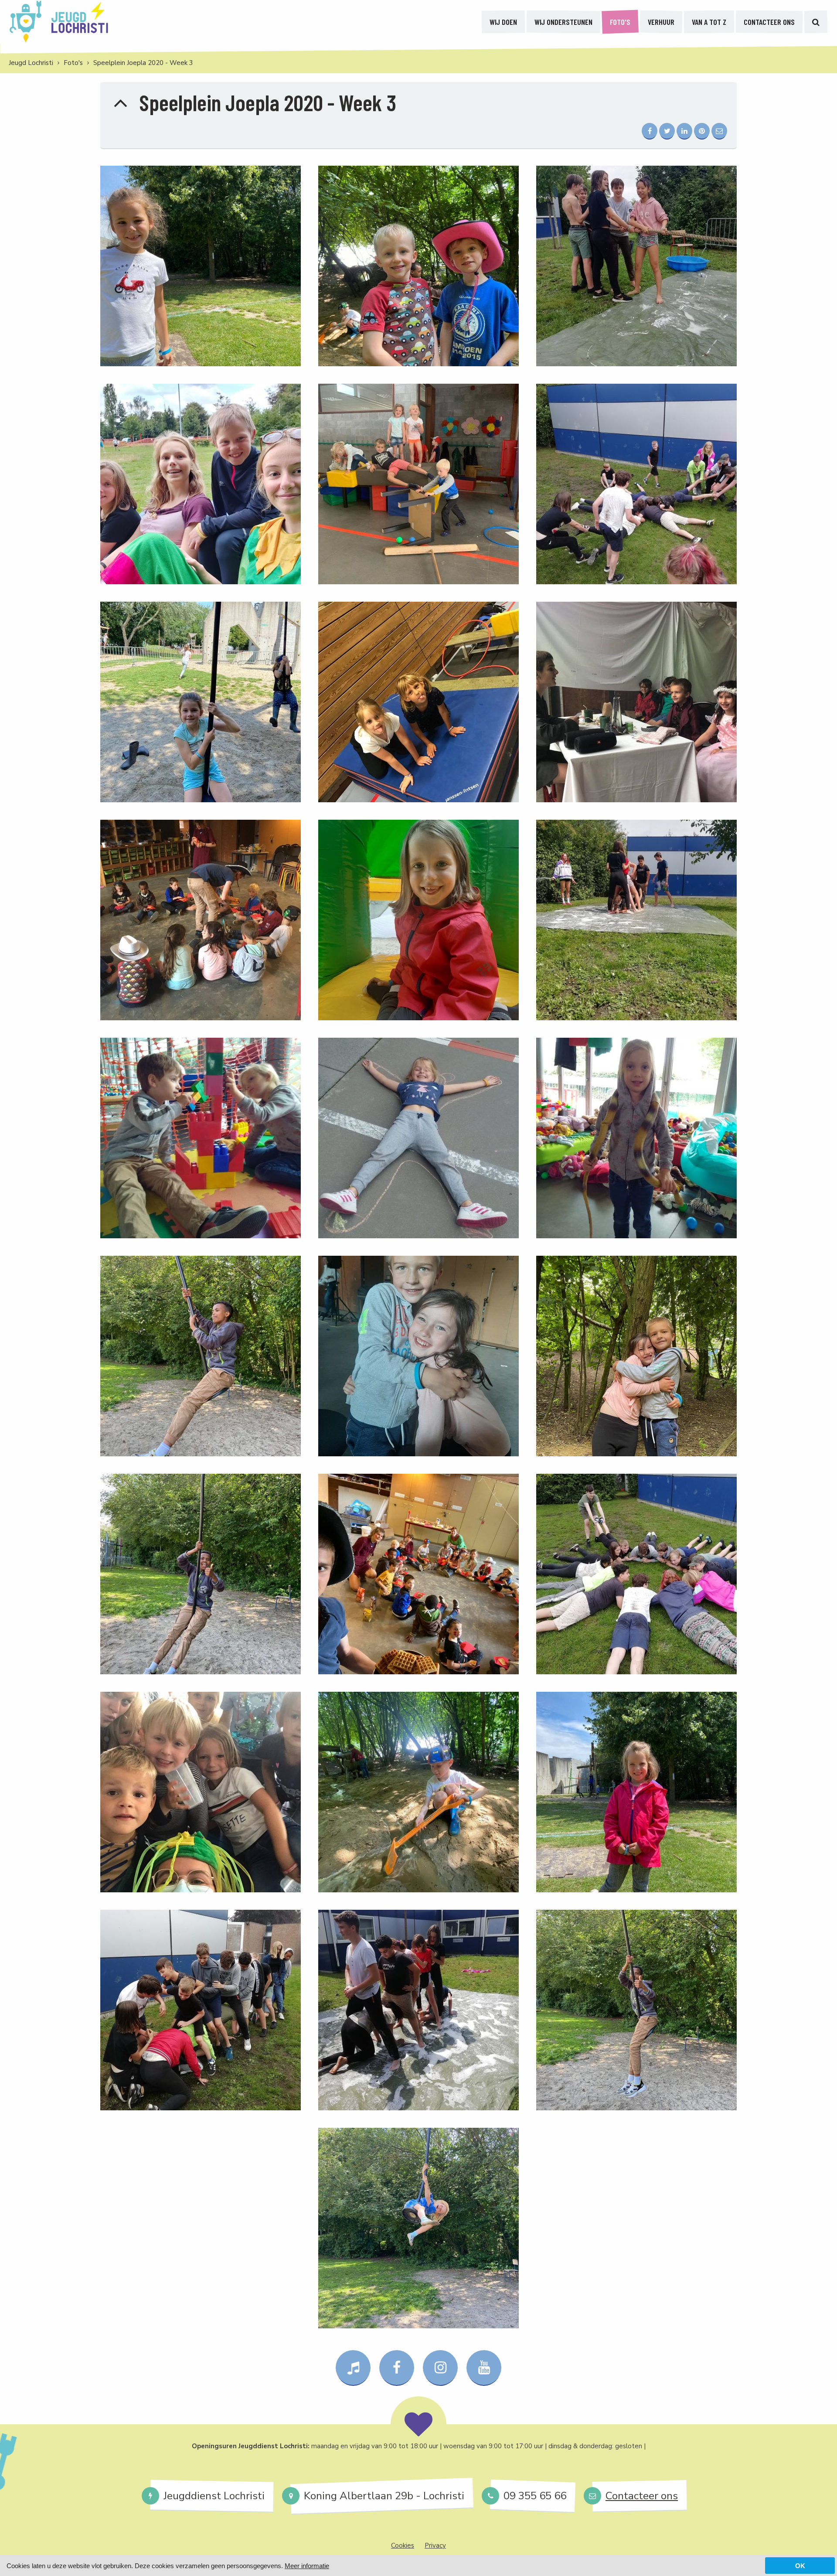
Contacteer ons (769, 22)
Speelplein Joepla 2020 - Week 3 (143, 63)
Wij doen (503, 22)
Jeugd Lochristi (31, 63)
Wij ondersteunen (563, 22)
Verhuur (661, 22)
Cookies (403, 2545)
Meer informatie (307, 2566)
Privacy (435, 2545)
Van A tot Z (709, 22)
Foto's (620, 22)
